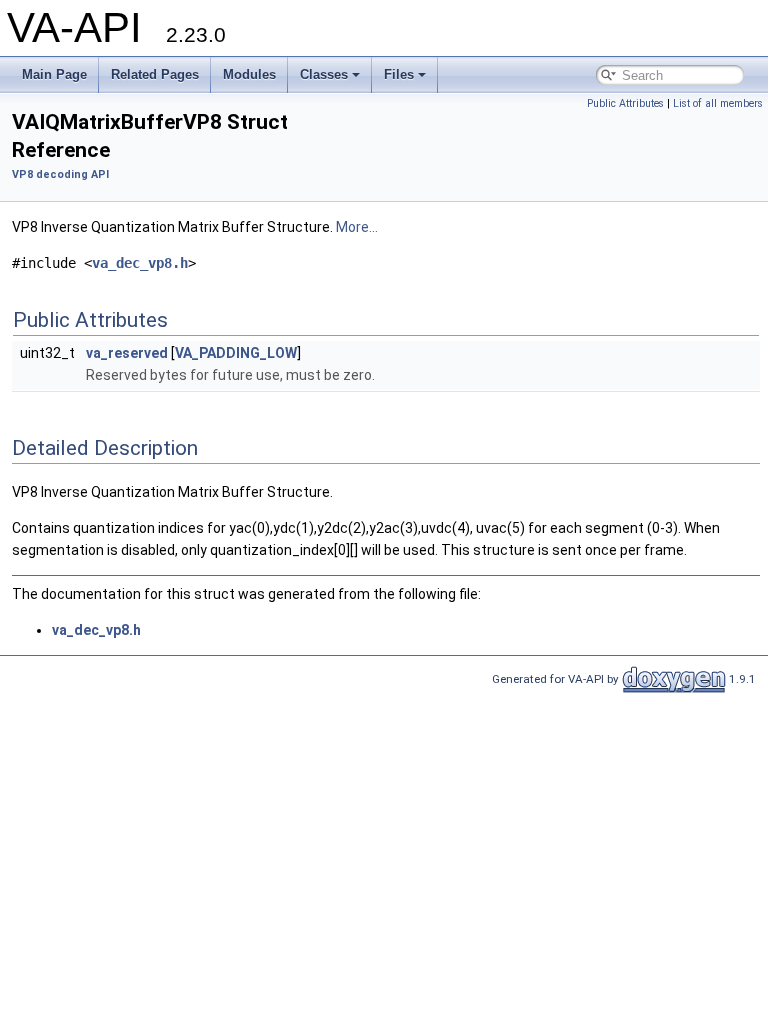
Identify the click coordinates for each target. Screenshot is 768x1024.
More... (357, 227)
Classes (324, 74)
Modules (249, 74)
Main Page (54, 74)
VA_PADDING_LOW (236, 353)
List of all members (718, 103)
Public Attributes (625, 103)
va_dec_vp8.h (140, 263)
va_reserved (127, 353)
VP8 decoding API (60, 174)
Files (399, 74)
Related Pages (155, 74)
